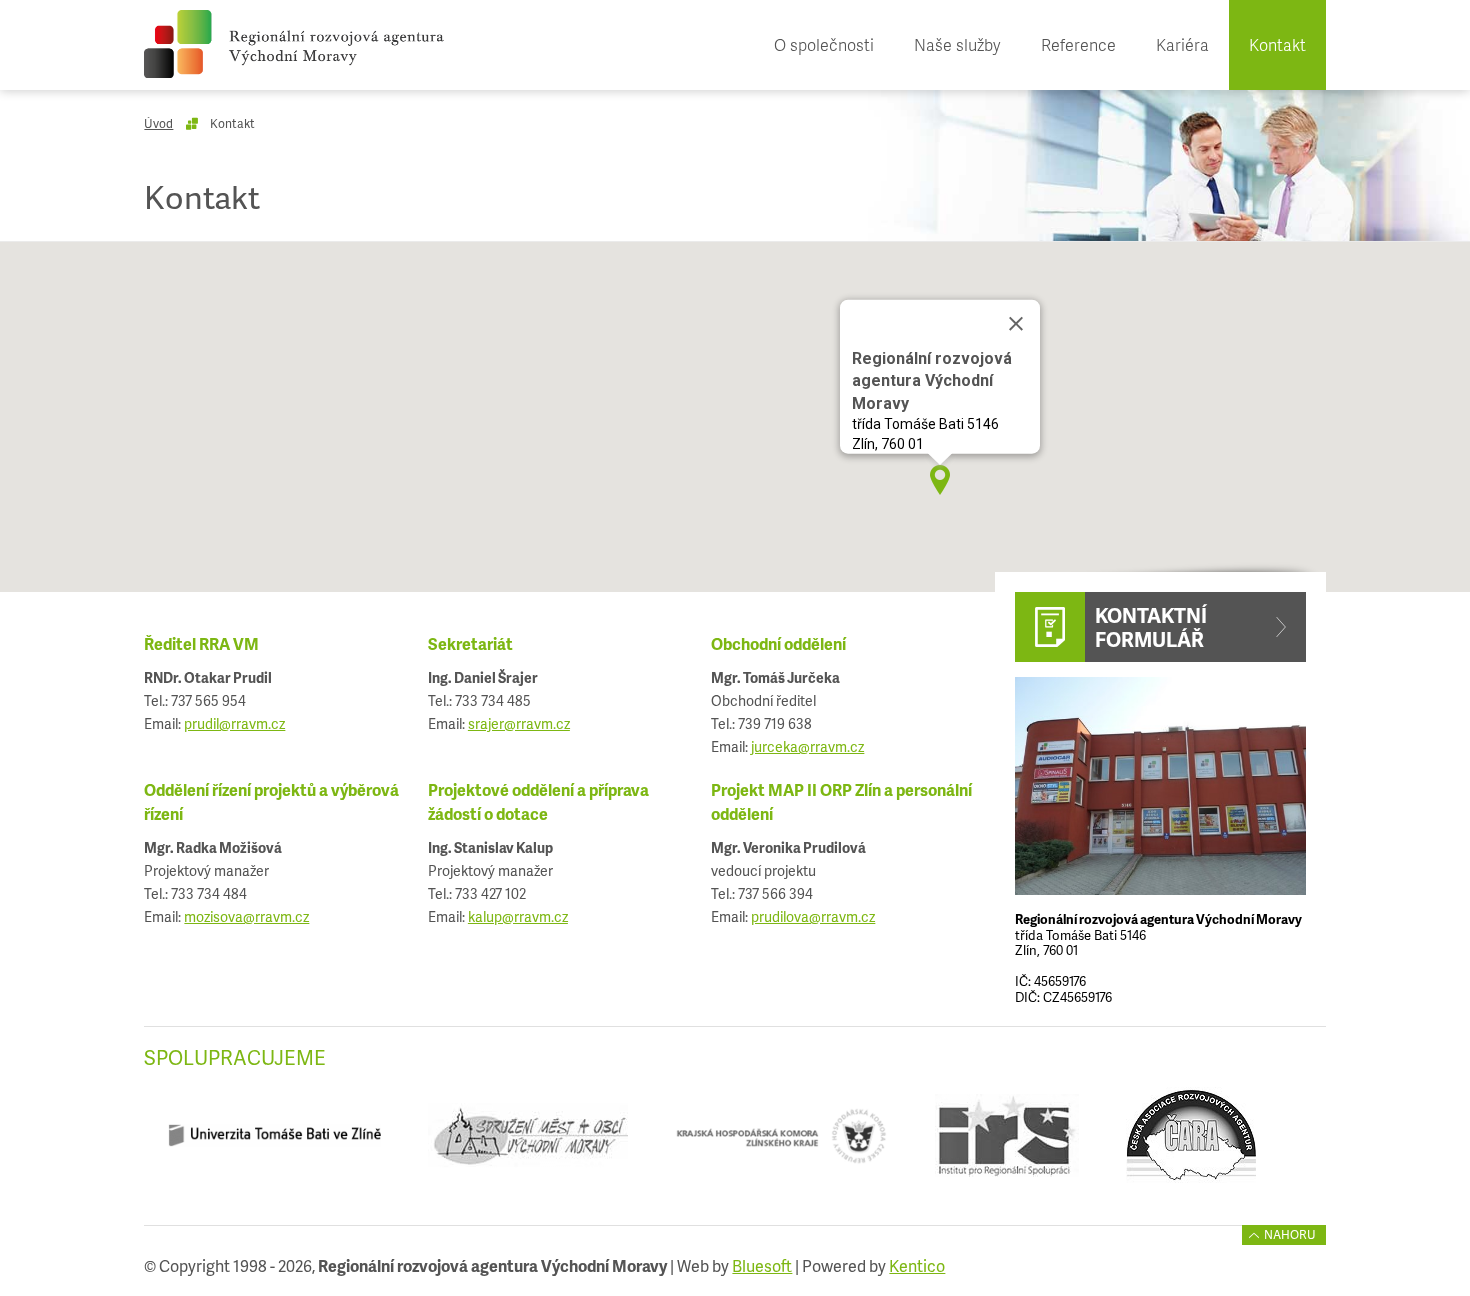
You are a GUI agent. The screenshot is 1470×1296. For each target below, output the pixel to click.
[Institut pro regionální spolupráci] (1006, 1143)
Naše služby (957, 44)
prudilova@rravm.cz (813, 916)
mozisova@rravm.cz (246, 916)
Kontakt (1277, 44)
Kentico (917, 1265)
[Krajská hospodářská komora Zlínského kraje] (781, 1143)
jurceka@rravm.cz (807, 746)
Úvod (158, 123)
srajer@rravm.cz (519, 723)
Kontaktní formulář (1151, 627)
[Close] (1016, 324)
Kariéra (1182, 44)
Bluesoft (762, 1265)
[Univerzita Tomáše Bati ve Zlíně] (274, 1143)
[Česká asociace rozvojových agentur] (1190, 1143)
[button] (940, 480)
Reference (1078, 44)
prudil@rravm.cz (234, 723)
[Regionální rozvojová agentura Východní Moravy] (294, 44)
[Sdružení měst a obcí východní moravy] (527, 1143)
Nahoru (1290, 1234)
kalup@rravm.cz (518, 916)
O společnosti (824, 44)
